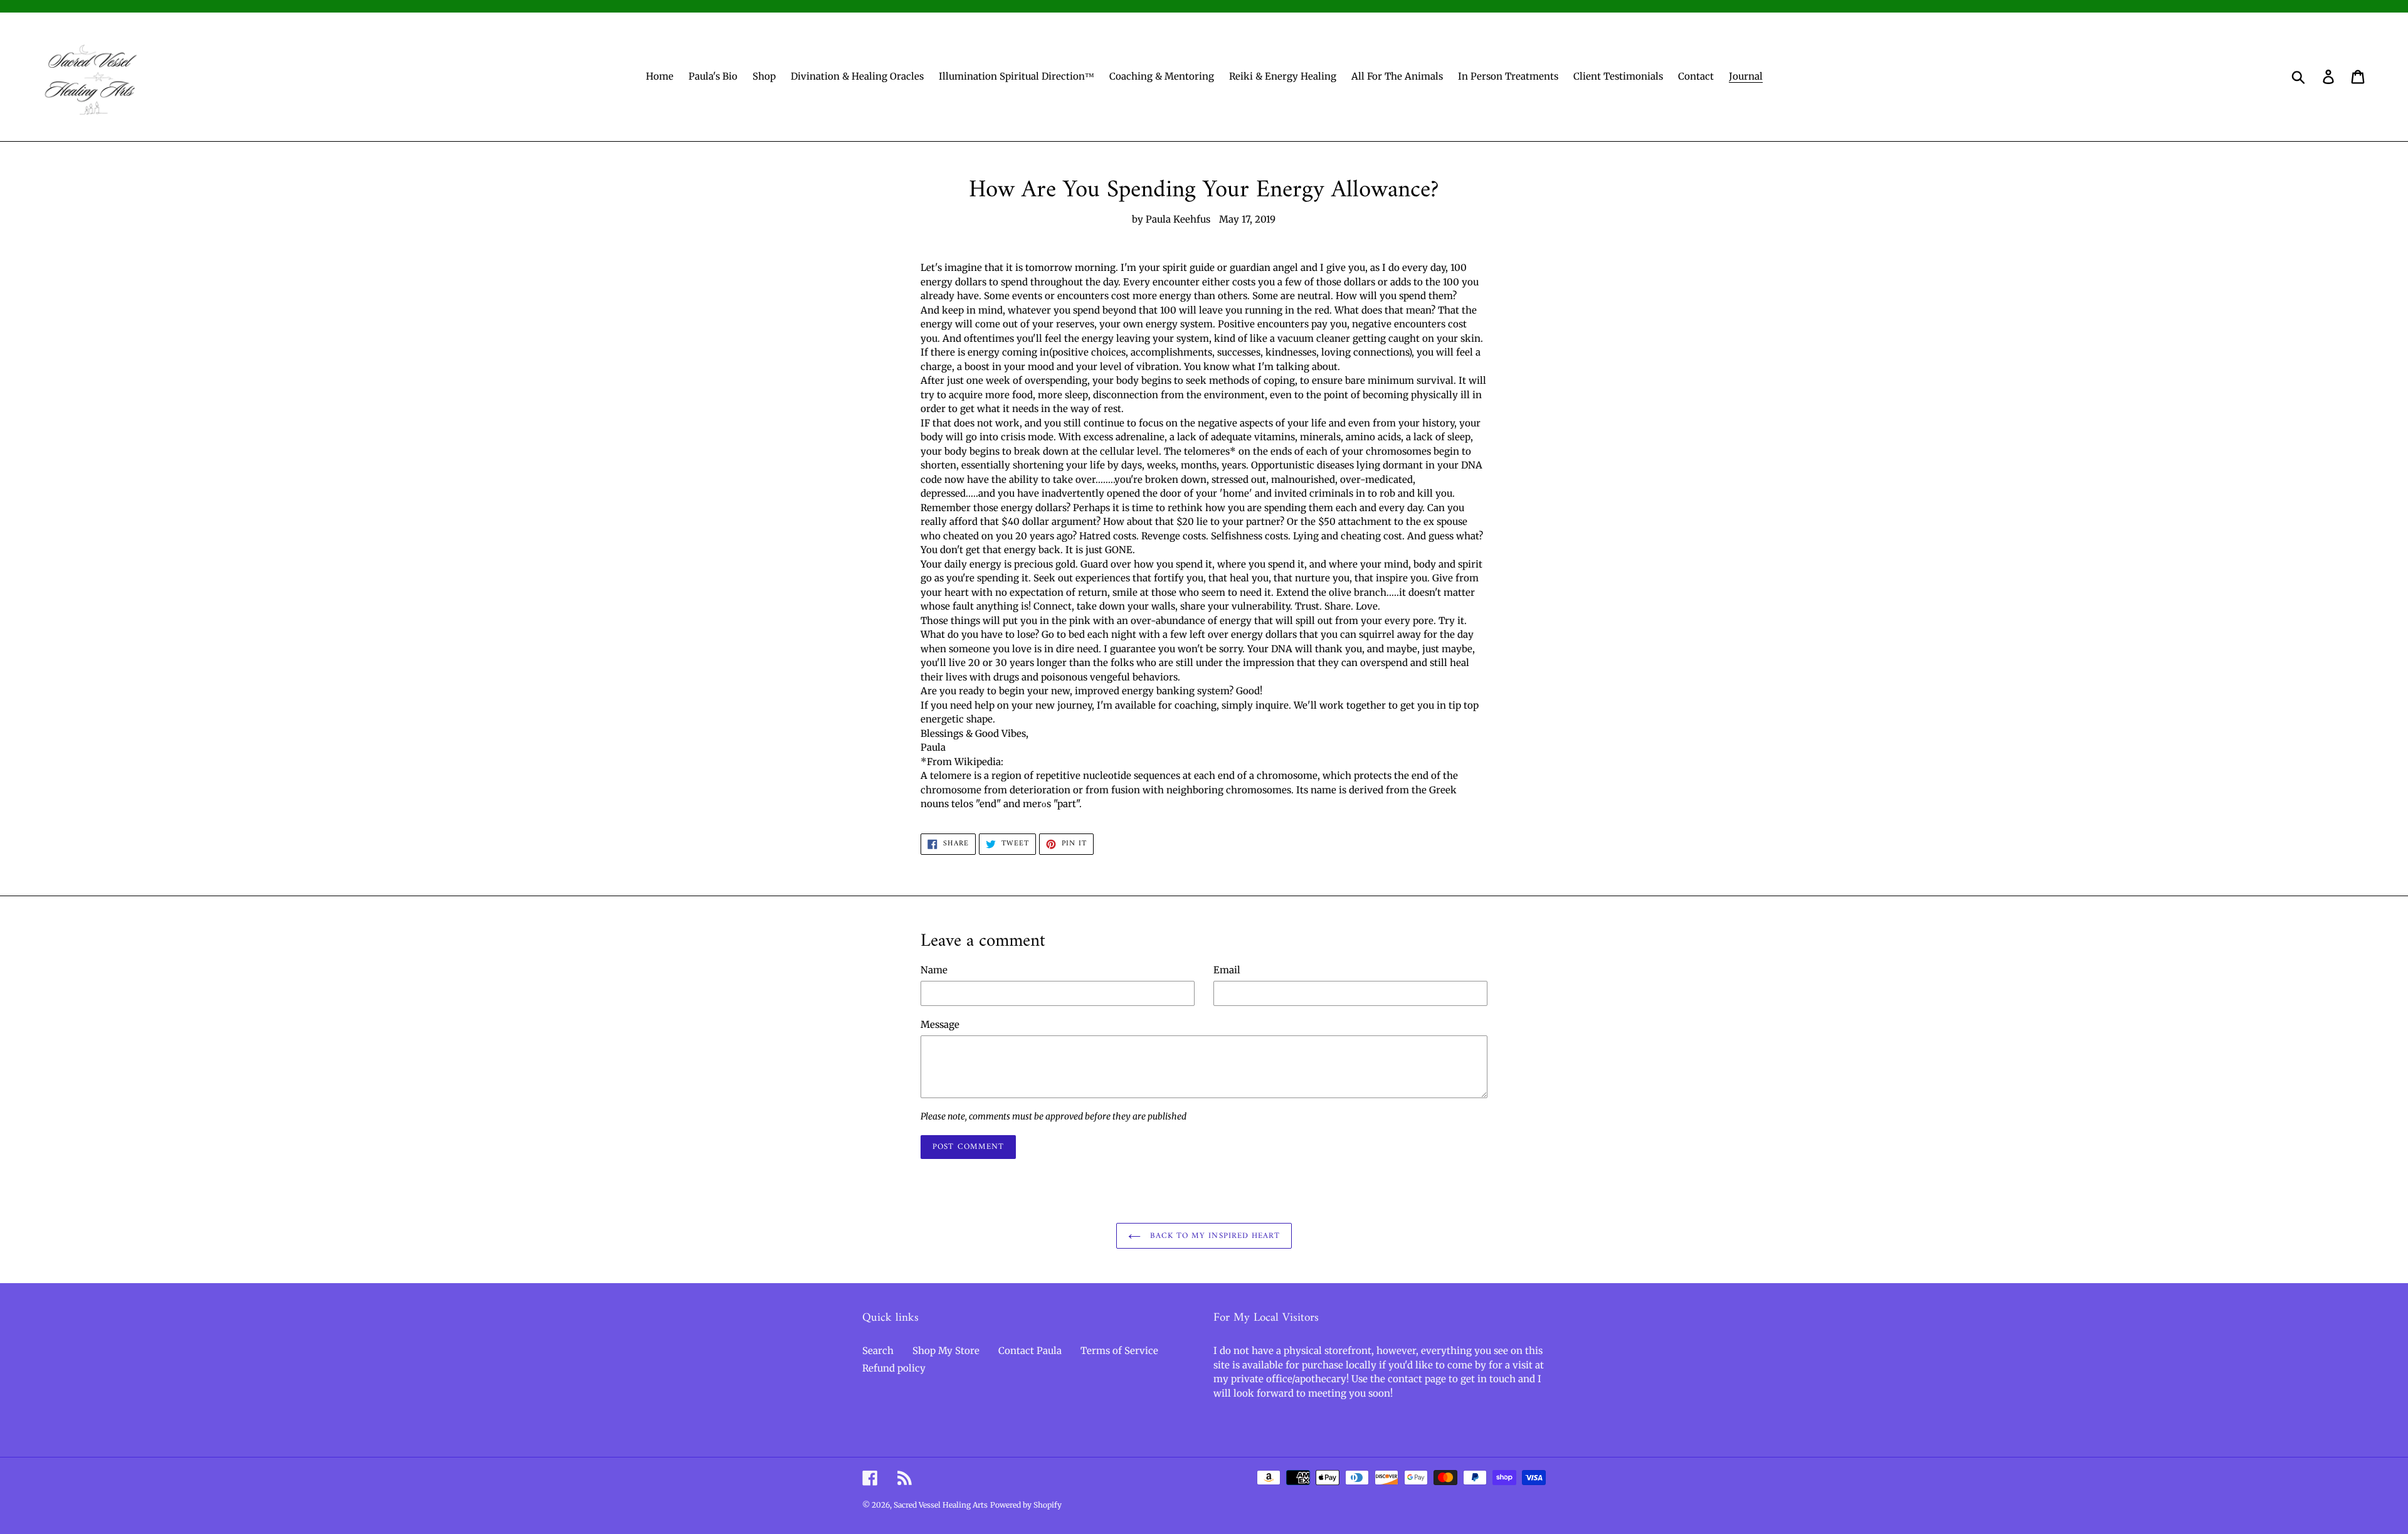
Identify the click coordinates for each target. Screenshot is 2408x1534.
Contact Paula (1030, 1351)
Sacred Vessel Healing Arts (941, 1505)
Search (878, 1351)
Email (1227, 970)
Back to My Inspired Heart (1213, 1236)
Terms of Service (1119, 1351)
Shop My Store (946, 1351)
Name (934, 970)
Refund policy (894, 1368)
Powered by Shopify (1026, 1505)
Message (940, 1024)
